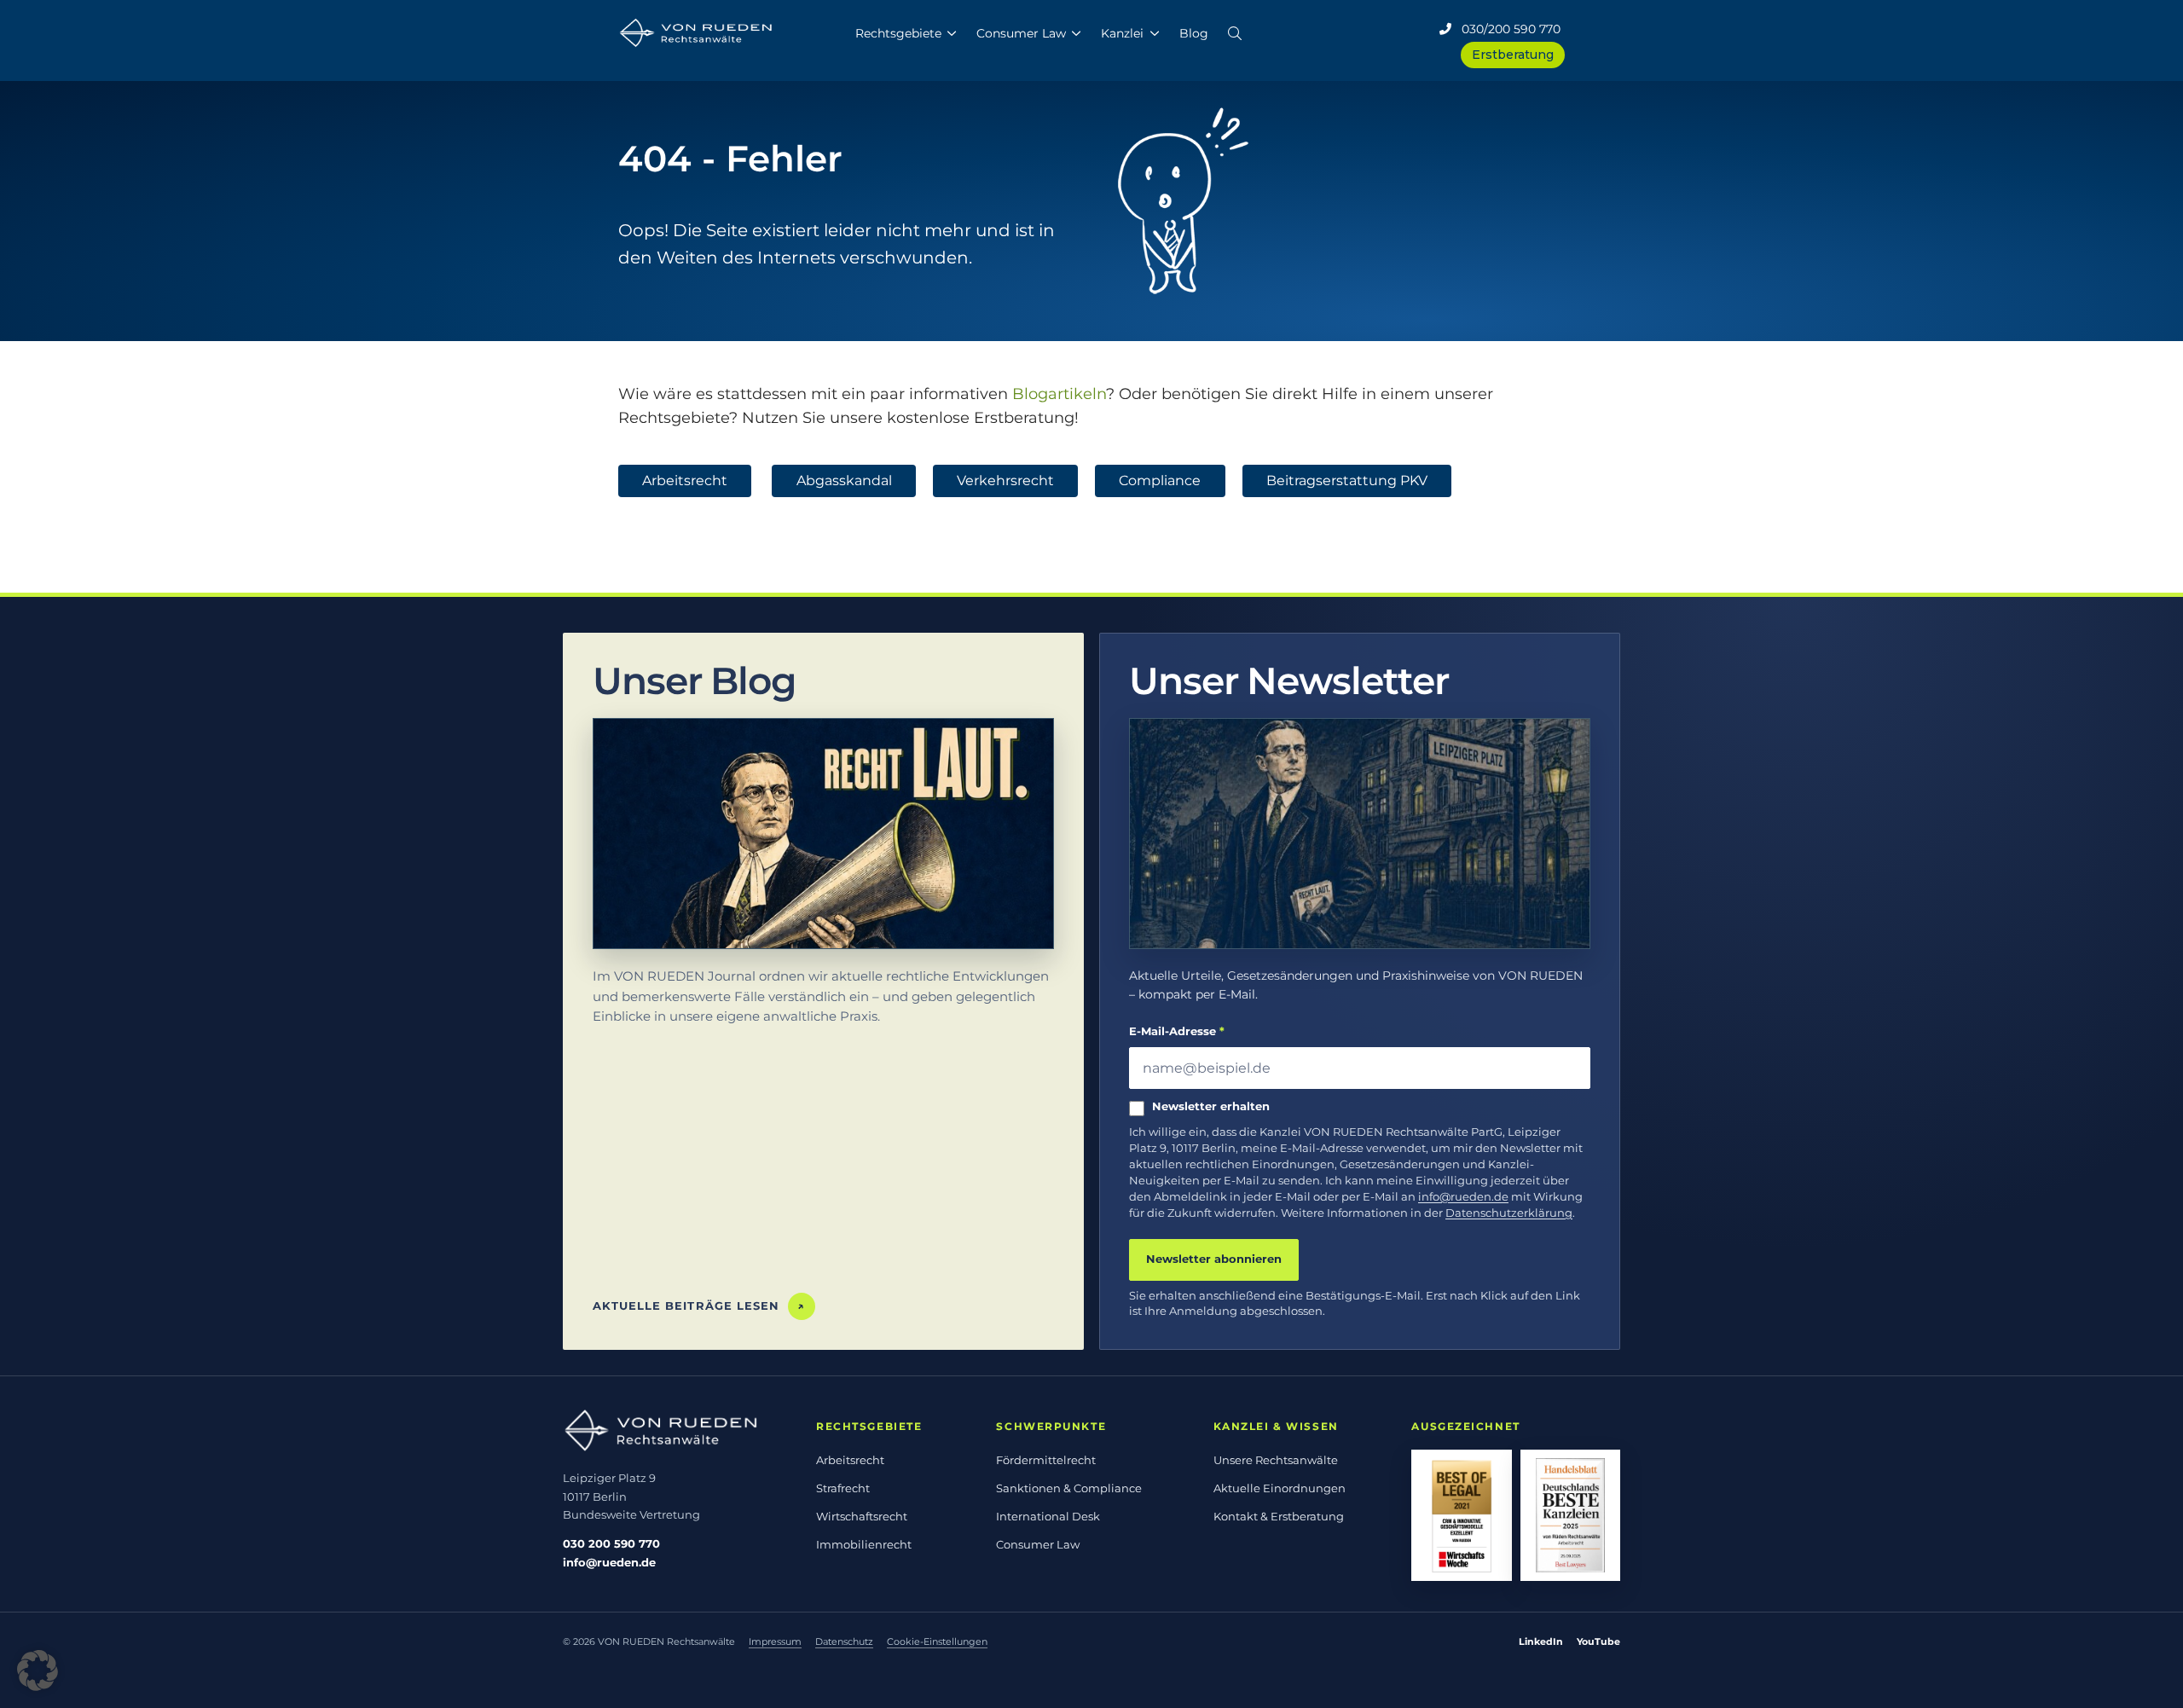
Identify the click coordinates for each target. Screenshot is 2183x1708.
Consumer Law (1021, 33)
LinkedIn (1541, 1641)
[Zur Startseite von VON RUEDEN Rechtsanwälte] (671, 1430)
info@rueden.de (1463, 1197)
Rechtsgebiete (898, 33)
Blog (1194, 33)
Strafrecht (843, 1488)
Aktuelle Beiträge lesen (699, 1306)
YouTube (1598, 1641)
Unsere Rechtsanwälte (1276, 1460)
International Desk (1048, 1516)
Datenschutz (844, 1641)
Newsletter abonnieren (1214, 1259)
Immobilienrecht (864, 1544)
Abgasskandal (844, 481)
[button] (1235, 30)
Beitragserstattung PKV (1347, 481)
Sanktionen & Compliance (1069, 1488)
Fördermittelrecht (1046, 1460)
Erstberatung (1513, 55)
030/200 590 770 (1506, 29)
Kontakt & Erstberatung (1279, 1516)
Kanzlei (1122, 33)
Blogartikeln (1059, 394)
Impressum (775, 1641)
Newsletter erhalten (1211, 1106)
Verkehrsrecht (1005, 481)
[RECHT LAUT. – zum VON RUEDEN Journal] (823, 834)
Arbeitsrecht (685, 481)
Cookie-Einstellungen (937, 1641)
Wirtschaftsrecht (862, 1516)
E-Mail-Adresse (1177, 1031)
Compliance (1160, 481)
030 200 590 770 (611, 1543)
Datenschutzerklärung (1509, 1213)
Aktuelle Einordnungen (1280, 1488)
